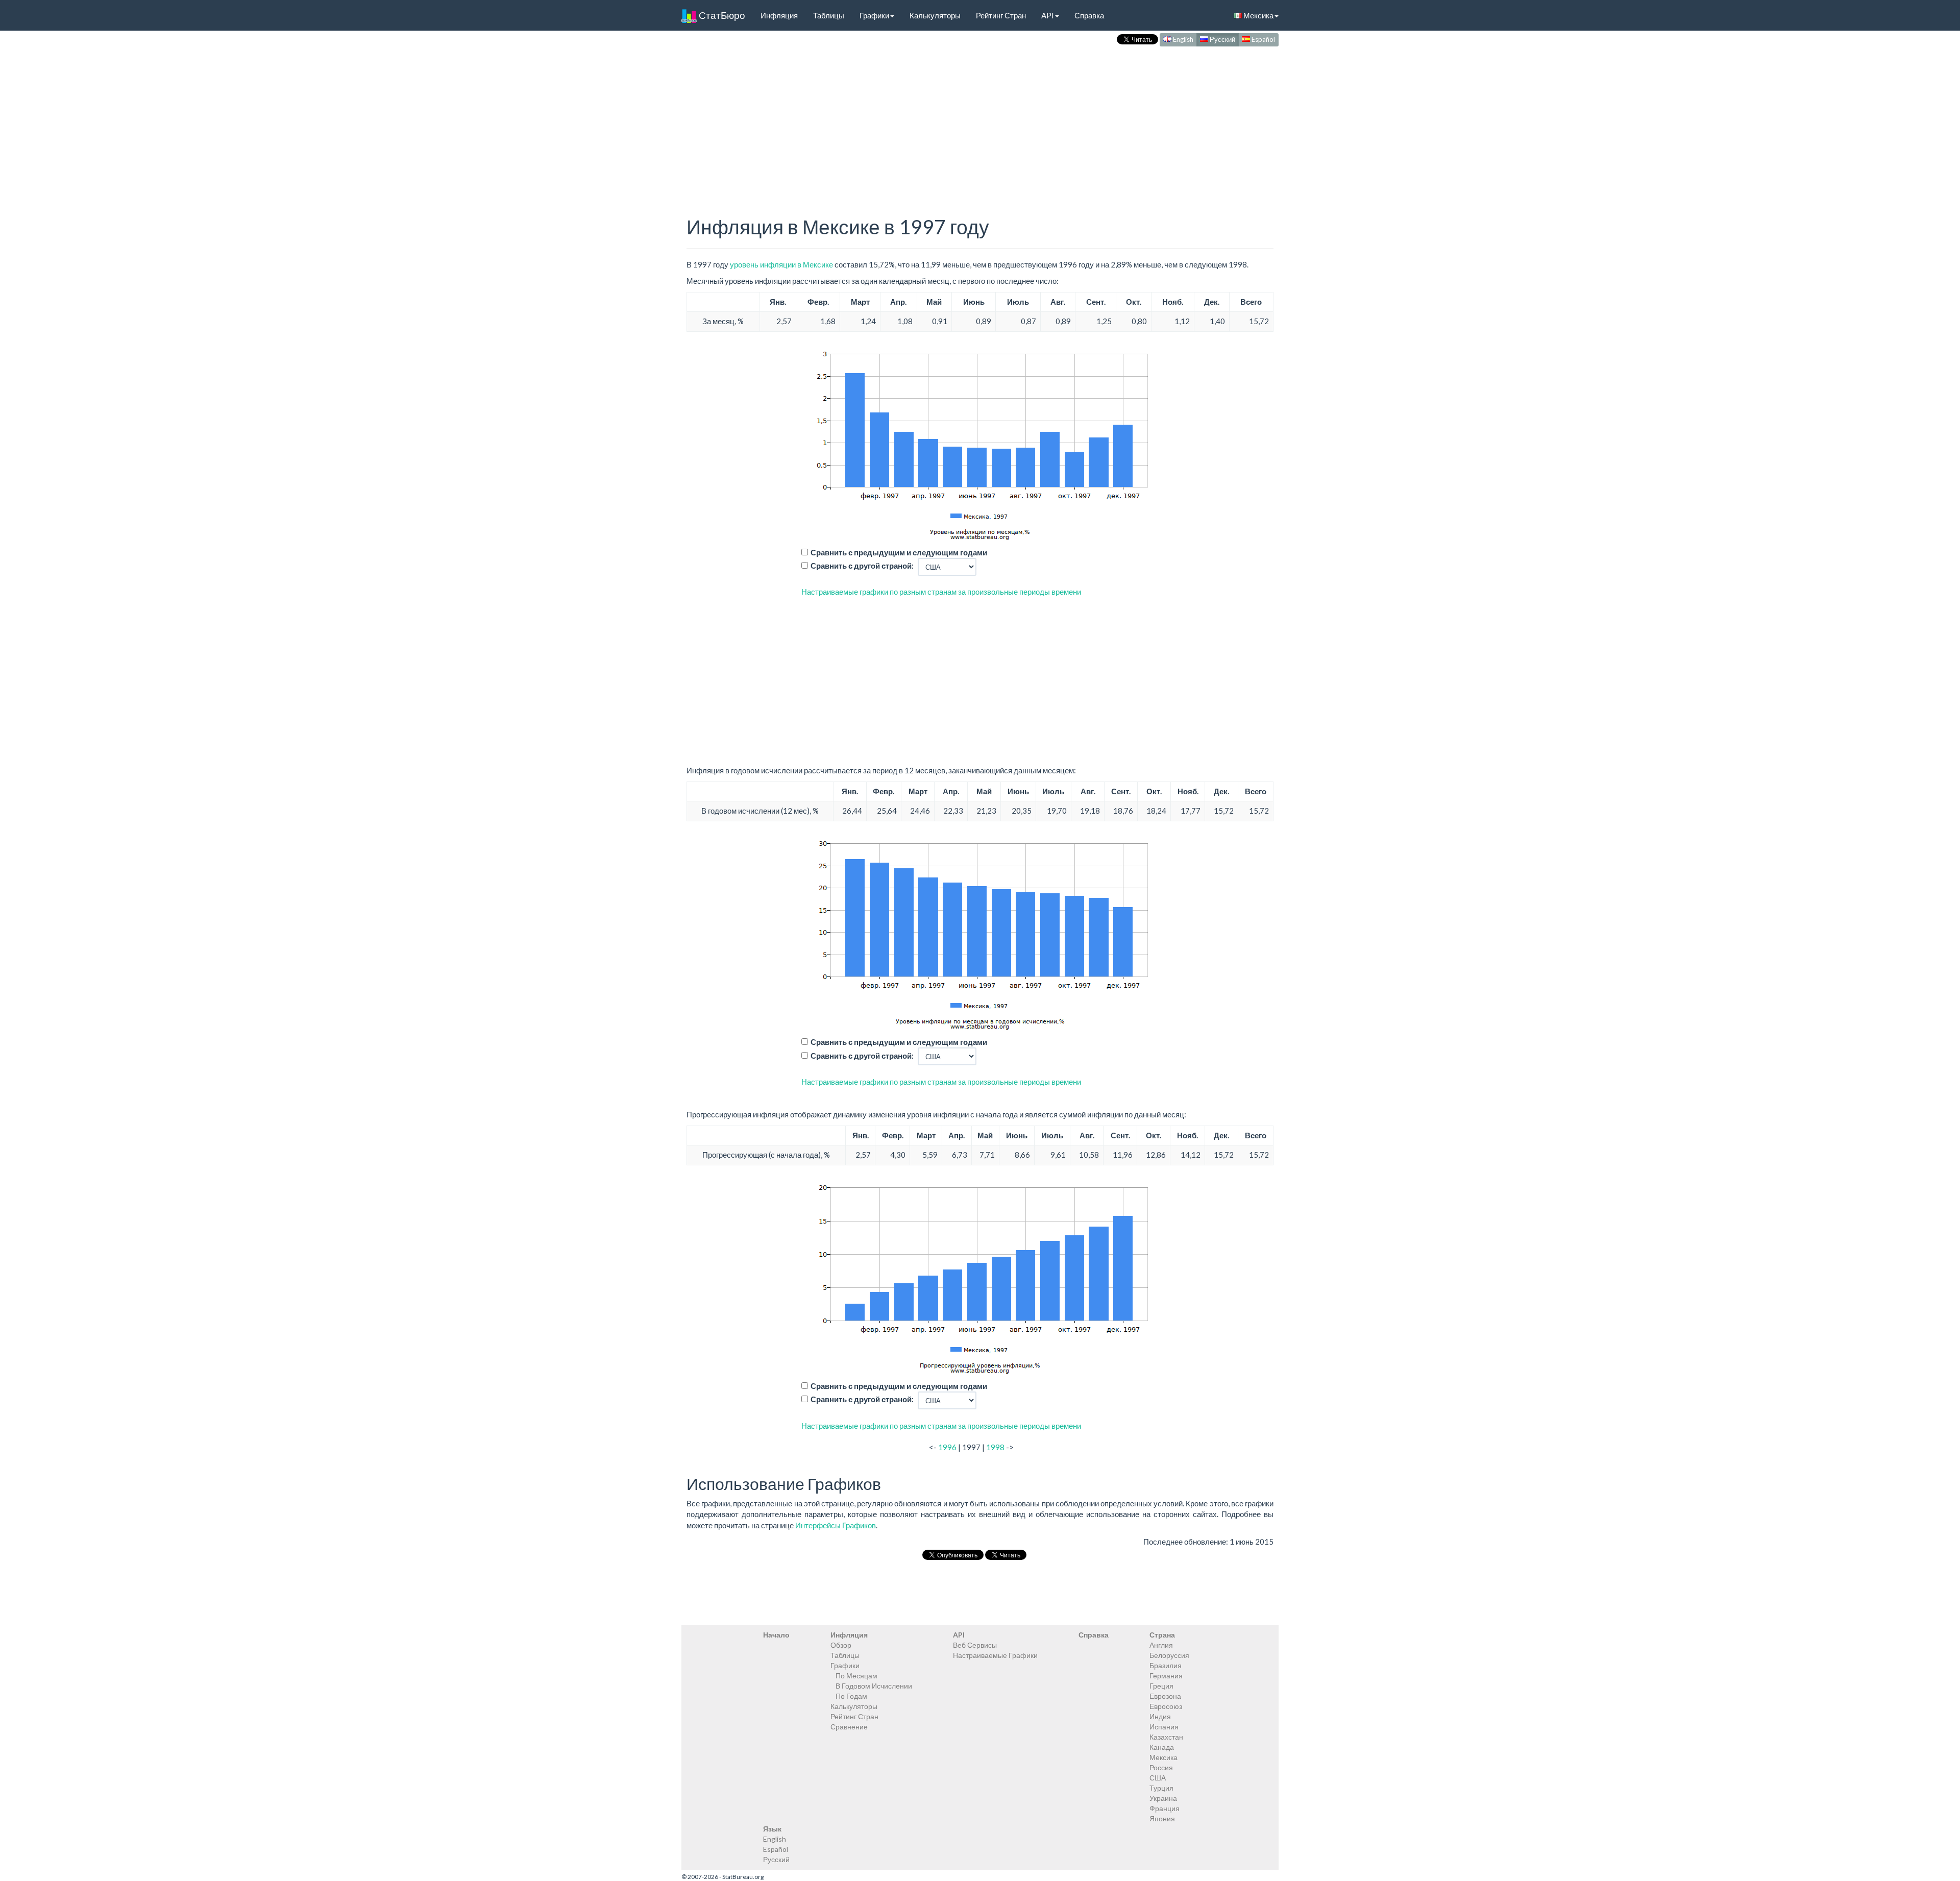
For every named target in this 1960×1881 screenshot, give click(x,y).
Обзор (841, 1645)
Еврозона (1165, 1696)
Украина (1163, 1798)
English (1182, 39)
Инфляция (779, 15)
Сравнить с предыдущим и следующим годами (899, 552)
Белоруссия (1169, 1655)
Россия (1161, 1767)
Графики (874, 15)
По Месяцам (856, 1676)
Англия (1161, 1645)
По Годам (851, 1696)
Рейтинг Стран (1001, 15)
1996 (947, 1447)
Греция (1161, 1686)
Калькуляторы (935, 15)
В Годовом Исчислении (874, 1686)
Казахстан (1166, 1737)
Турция (1161, 1788)
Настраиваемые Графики (995, 1655)
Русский (1222, 39)
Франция (1165, 1808)
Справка (1089, 15)
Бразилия (1166, 1665)
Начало (776, 1635)
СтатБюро (721, 15)
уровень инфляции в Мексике (781, 264)
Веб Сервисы (975, 1645)
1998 (995, 1447)
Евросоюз (1166, 1706)
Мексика (1258, 15)
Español (1263, 39)
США (1158, 1778)
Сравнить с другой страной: (862, 566)
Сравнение (849, 1727)
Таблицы (829, 15)
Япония (1162, 1818)
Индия (1160, 1716)
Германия (1166, 1676)
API (1048, 15)
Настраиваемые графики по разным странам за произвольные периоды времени (941, 592)
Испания (1164, 1727)
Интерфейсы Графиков (836, 1525)
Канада (1162, 1747)
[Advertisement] (980, 120)
